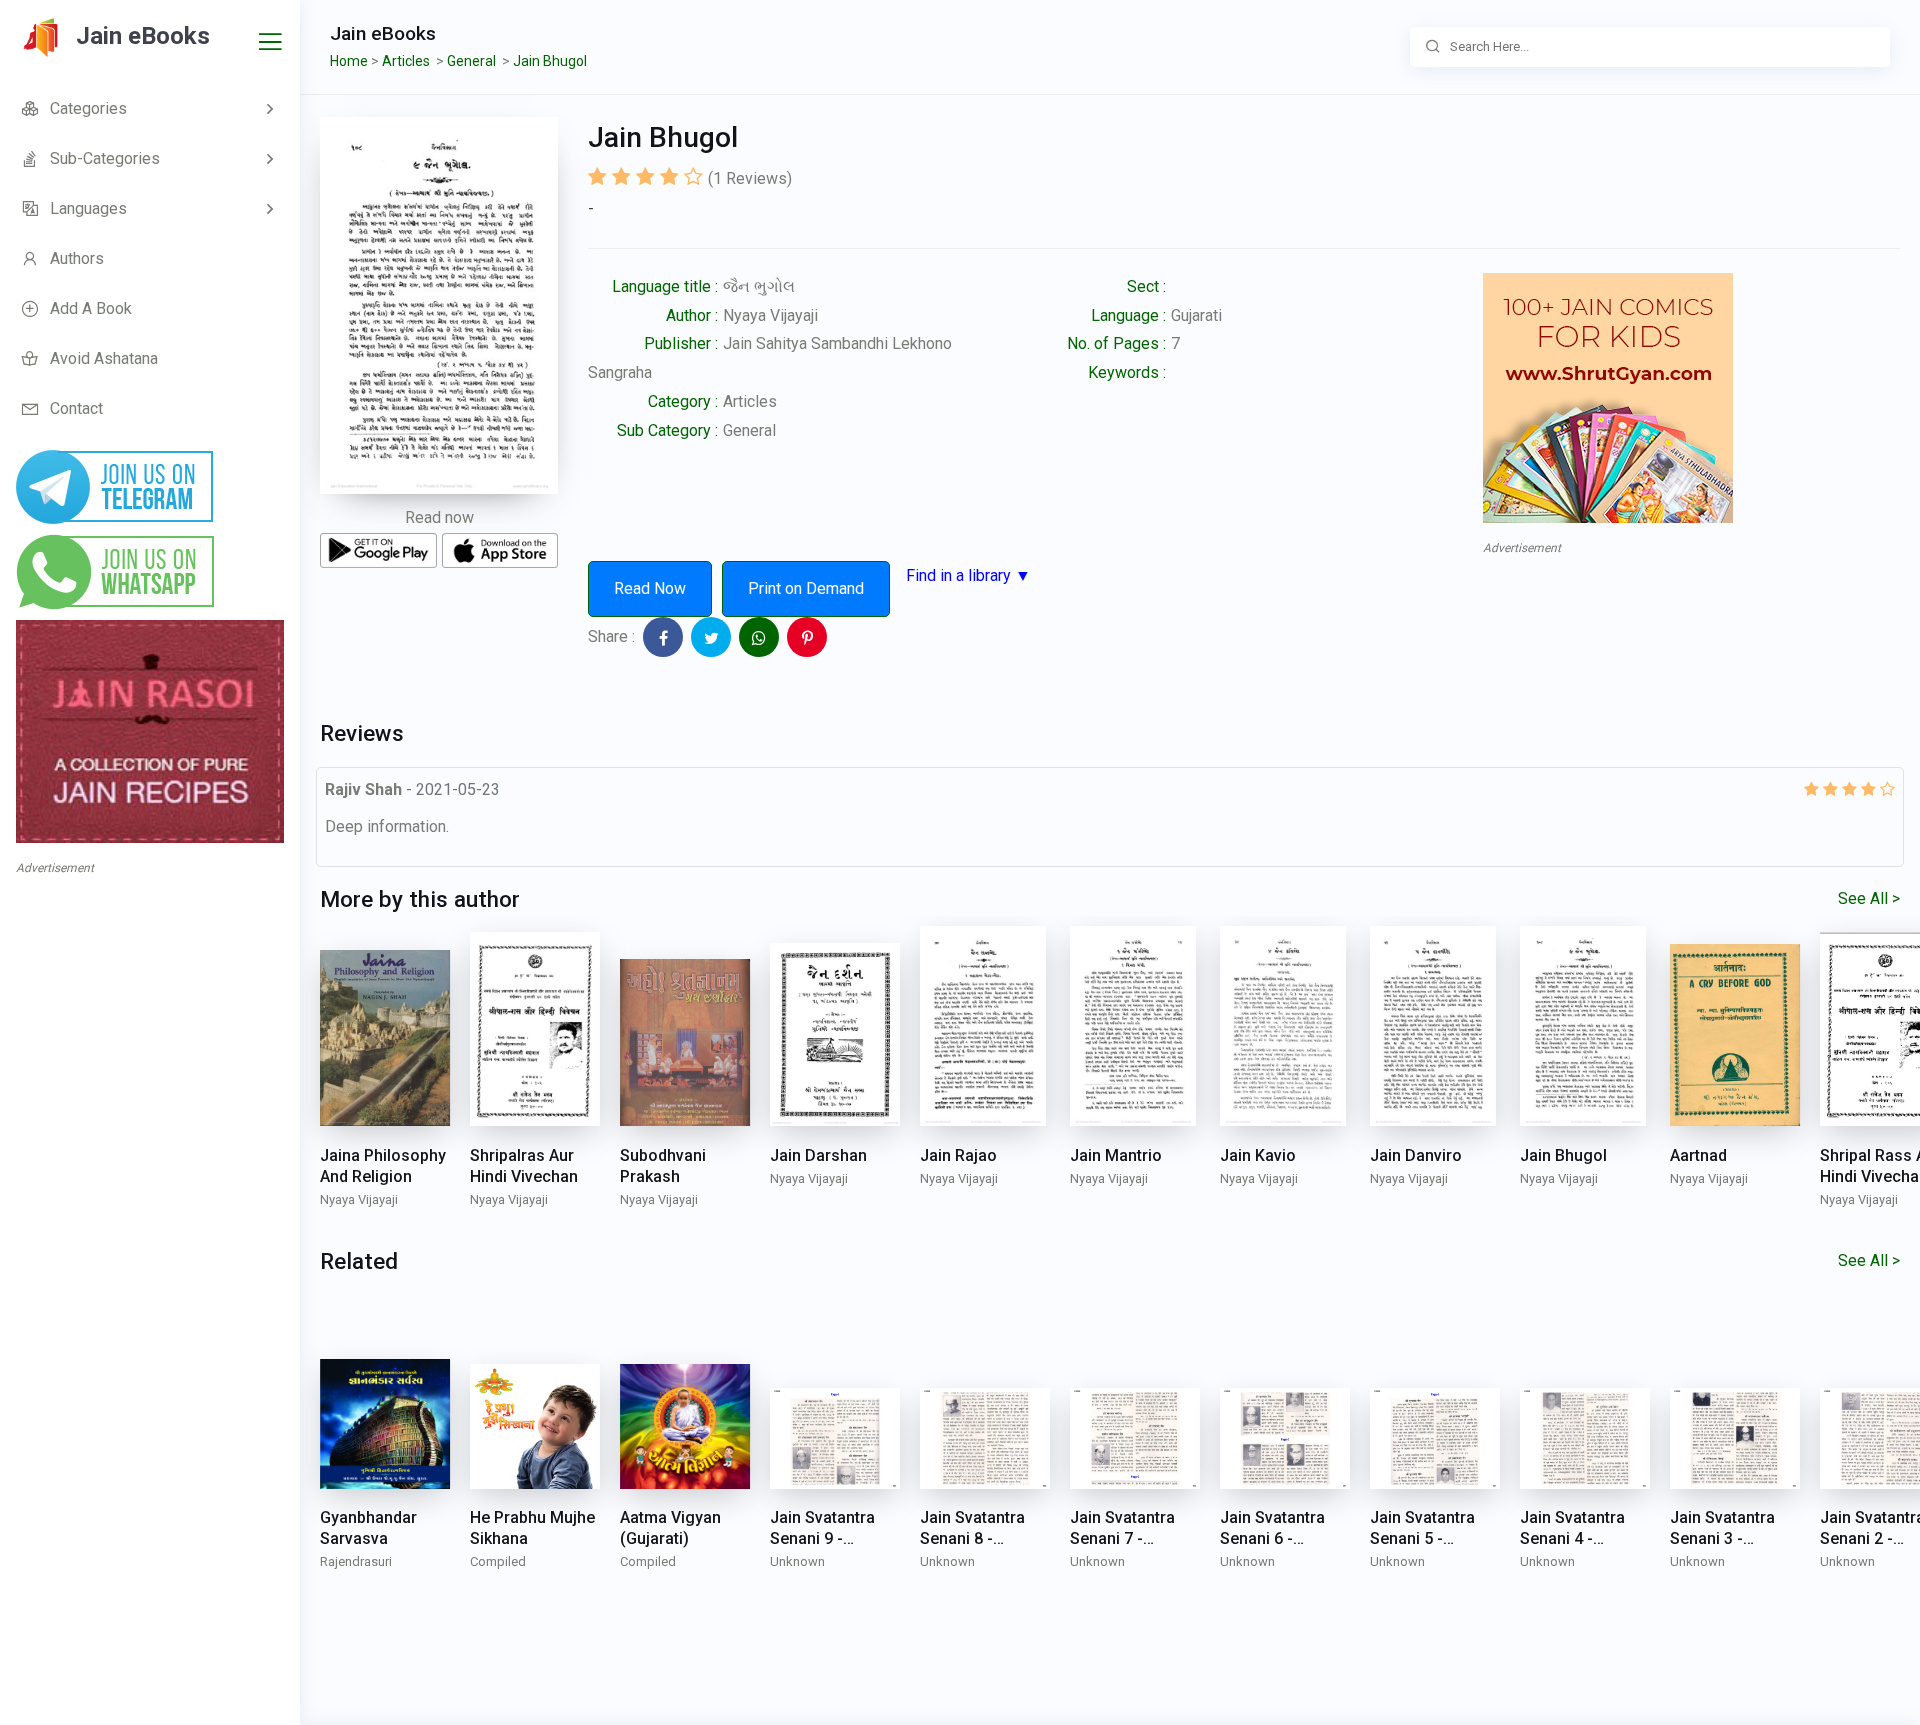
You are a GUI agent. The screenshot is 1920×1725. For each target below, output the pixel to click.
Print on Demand (806, 588)
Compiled (498, 1561)
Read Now (650, 588)
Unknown (797, 1561)
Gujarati (1196, 315)
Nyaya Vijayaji (770, 315)
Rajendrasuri (356, 1561)
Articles (750, 401)
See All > (1869, 898)
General (749, 430)
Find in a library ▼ (968, 575)
